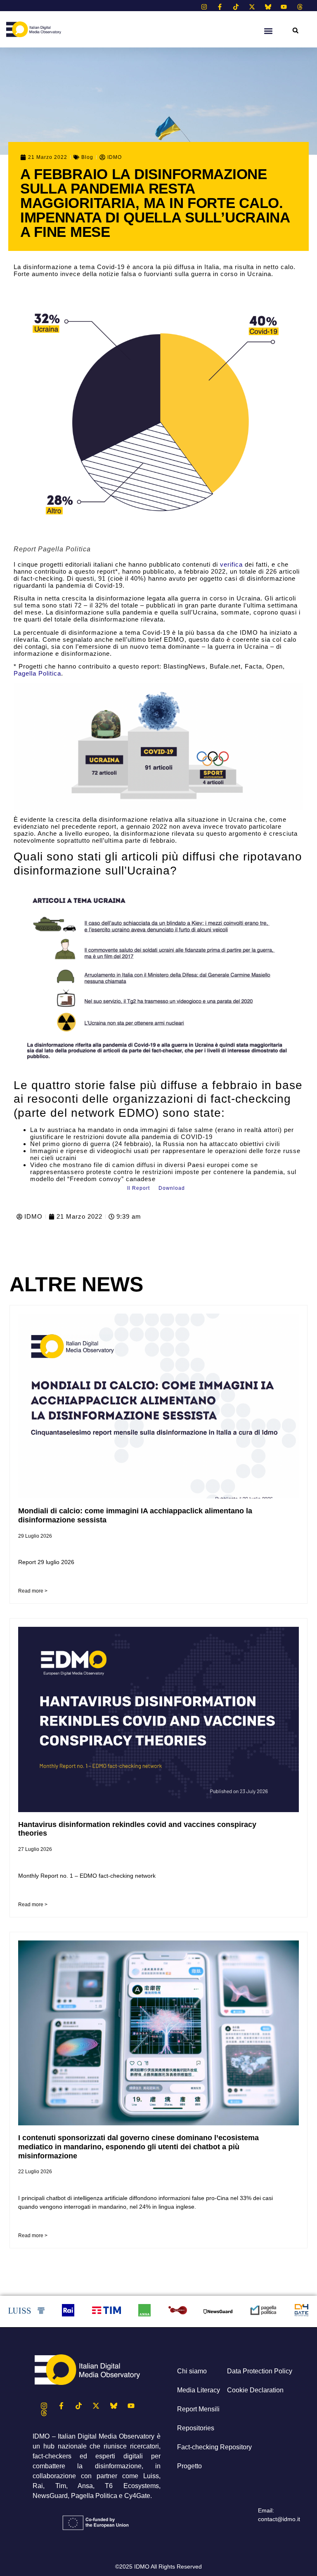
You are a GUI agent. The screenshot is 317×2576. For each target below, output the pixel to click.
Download (172, 1188)
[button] (295, 30)
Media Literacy (199, 2390)
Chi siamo (192, 2371)
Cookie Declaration (255, 2390)
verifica (231, 564)
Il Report (138, 1188)
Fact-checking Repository (214, 2447)
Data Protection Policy (260, 2371)
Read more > (33, 1591)
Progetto (189, 2466)
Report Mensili (198, 2409)
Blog (87, 157)
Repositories (196, 2428)
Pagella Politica (37, 673)
